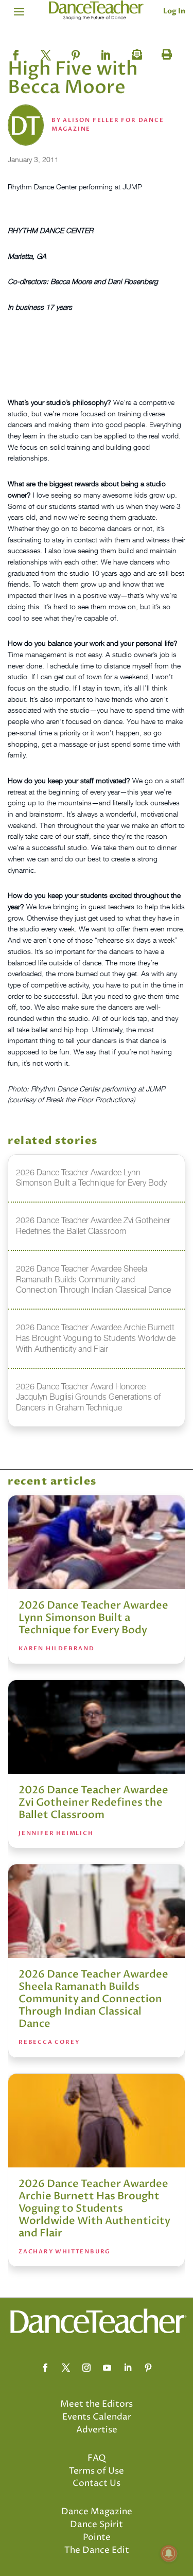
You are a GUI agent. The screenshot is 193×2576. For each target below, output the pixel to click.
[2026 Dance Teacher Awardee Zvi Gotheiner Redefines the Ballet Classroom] (97, 1727)
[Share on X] (46, 52)
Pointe (97, 2537)
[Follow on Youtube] (107, 2368)
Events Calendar (97, 2417)
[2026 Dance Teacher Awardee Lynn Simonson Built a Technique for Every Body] (97, 1542)
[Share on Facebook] (16, 52)
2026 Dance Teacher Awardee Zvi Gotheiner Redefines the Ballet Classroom (93, 1802)
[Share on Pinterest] (76, 52)
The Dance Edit (97, 2550)
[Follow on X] (66, 2368)
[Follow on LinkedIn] (128, 2368)
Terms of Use (97, 2471)
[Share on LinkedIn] (106, 52)
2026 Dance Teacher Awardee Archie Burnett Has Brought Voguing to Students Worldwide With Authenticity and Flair (94, 2208)
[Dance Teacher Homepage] (97, 11)
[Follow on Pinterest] (148, 2368)
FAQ (97, 2458)
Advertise (97, 2430)
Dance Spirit (97, 2525)
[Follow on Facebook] (45, 2368)
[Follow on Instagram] (86, 2368)
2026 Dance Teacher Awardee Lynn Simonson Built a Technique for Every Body (93, 1618)
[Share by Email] (135, 52)
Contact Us (97, 2483)
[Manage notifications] (169, 2553)
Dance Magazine (97, 2512)
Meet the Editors (97, 2404)
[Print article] (165, 52)
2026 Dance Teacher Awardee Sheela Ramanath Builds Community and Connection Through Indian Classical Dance (93, 1999)
